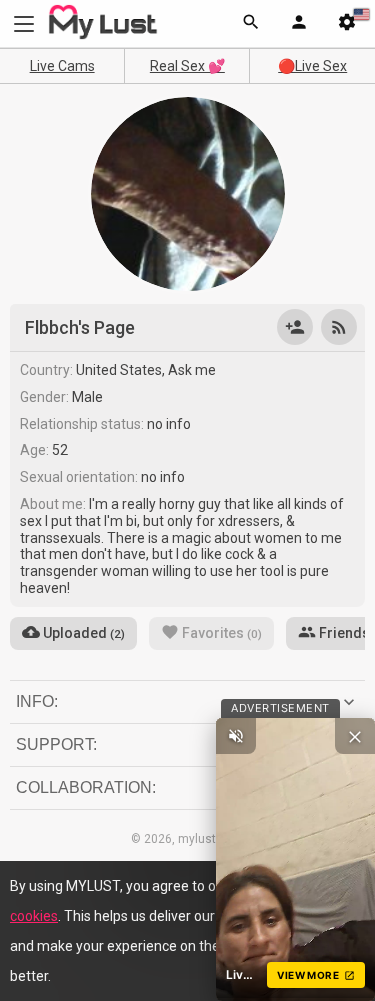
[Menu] (299, 24)
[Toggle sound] (236, 736)
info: (37, 701)
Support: (56, 744)
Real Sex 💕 (187, 66)
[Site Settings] (347, 24)
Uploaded (82, 633)
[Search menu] (251, 24)
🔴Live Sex (312, 66)
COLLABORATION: (86, 787)
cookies (34, 916)
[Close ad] (355, 736)
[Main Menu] (24, 23)
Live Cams (62, 66)
